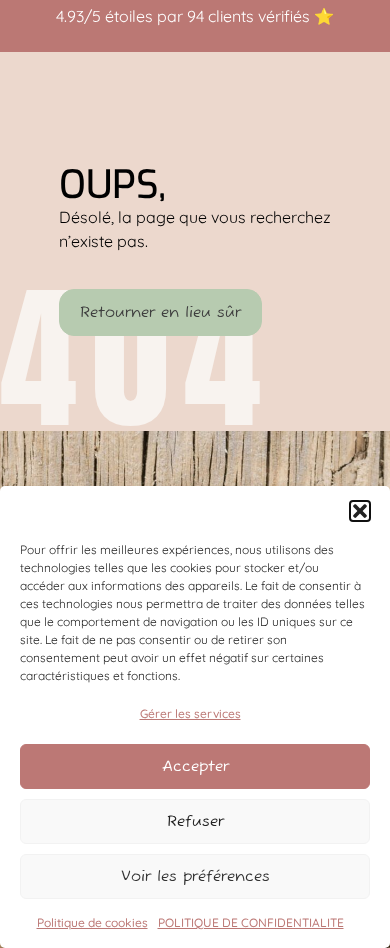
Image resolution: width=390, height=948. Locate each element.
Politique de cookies (92, 922)
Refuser (195, 821)
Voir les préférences (195, 876)
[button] (360, 511)
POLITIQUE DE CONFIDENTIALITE (251, 922)
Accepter (195, 766)
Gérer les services (190, 713)
